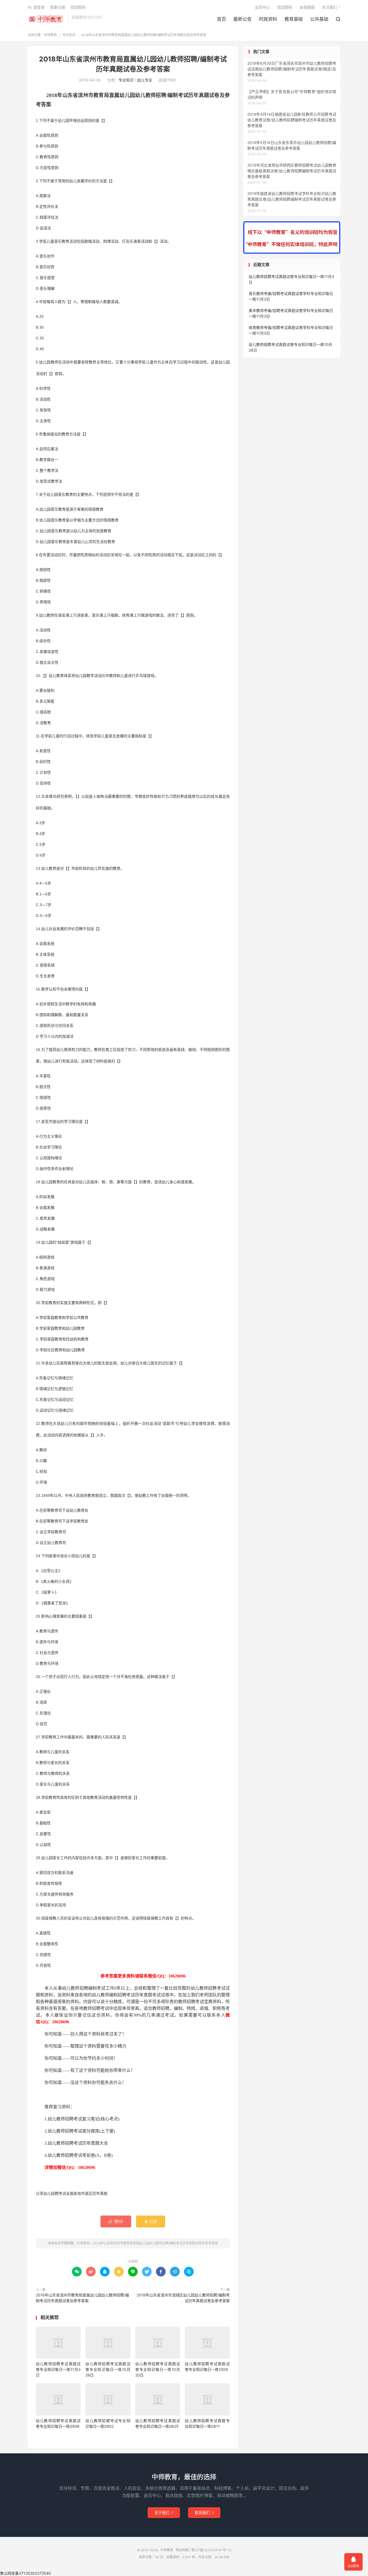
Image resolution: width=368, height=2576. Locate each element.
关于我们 (164, 2513)
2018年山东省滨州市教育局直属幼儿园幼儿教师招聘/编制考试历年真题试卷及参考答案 (155, 2243)
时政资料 (268, 19)
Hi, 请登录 (36, 7)
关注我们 (329, 7)
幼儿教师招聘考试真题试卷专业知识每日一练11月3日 (58, 2369)
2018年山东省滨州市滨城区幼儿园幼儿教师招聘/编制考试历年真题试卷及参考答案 (183, 2298)
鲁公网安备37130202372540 (25, 2573)
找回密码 (285, 7)
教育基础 (294, 19)
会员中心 (262, 7)
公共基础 (319, 19)
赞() (116, 2221)
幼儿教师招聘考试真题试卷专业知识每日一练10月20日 (158, 2369)
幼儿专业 (145, 80)
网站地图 (182, 2550)
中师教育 (47, 19)
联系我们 (204, 2513)
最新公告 (242, 19)
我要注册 (58, 7)
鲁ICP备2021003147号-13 (211, 2550)
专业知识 (69, 35)
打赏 (151, 2221)
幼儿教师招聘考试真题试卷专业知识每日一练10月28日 (108, 2369)
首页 (221, 19)
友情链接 (307, 7)
